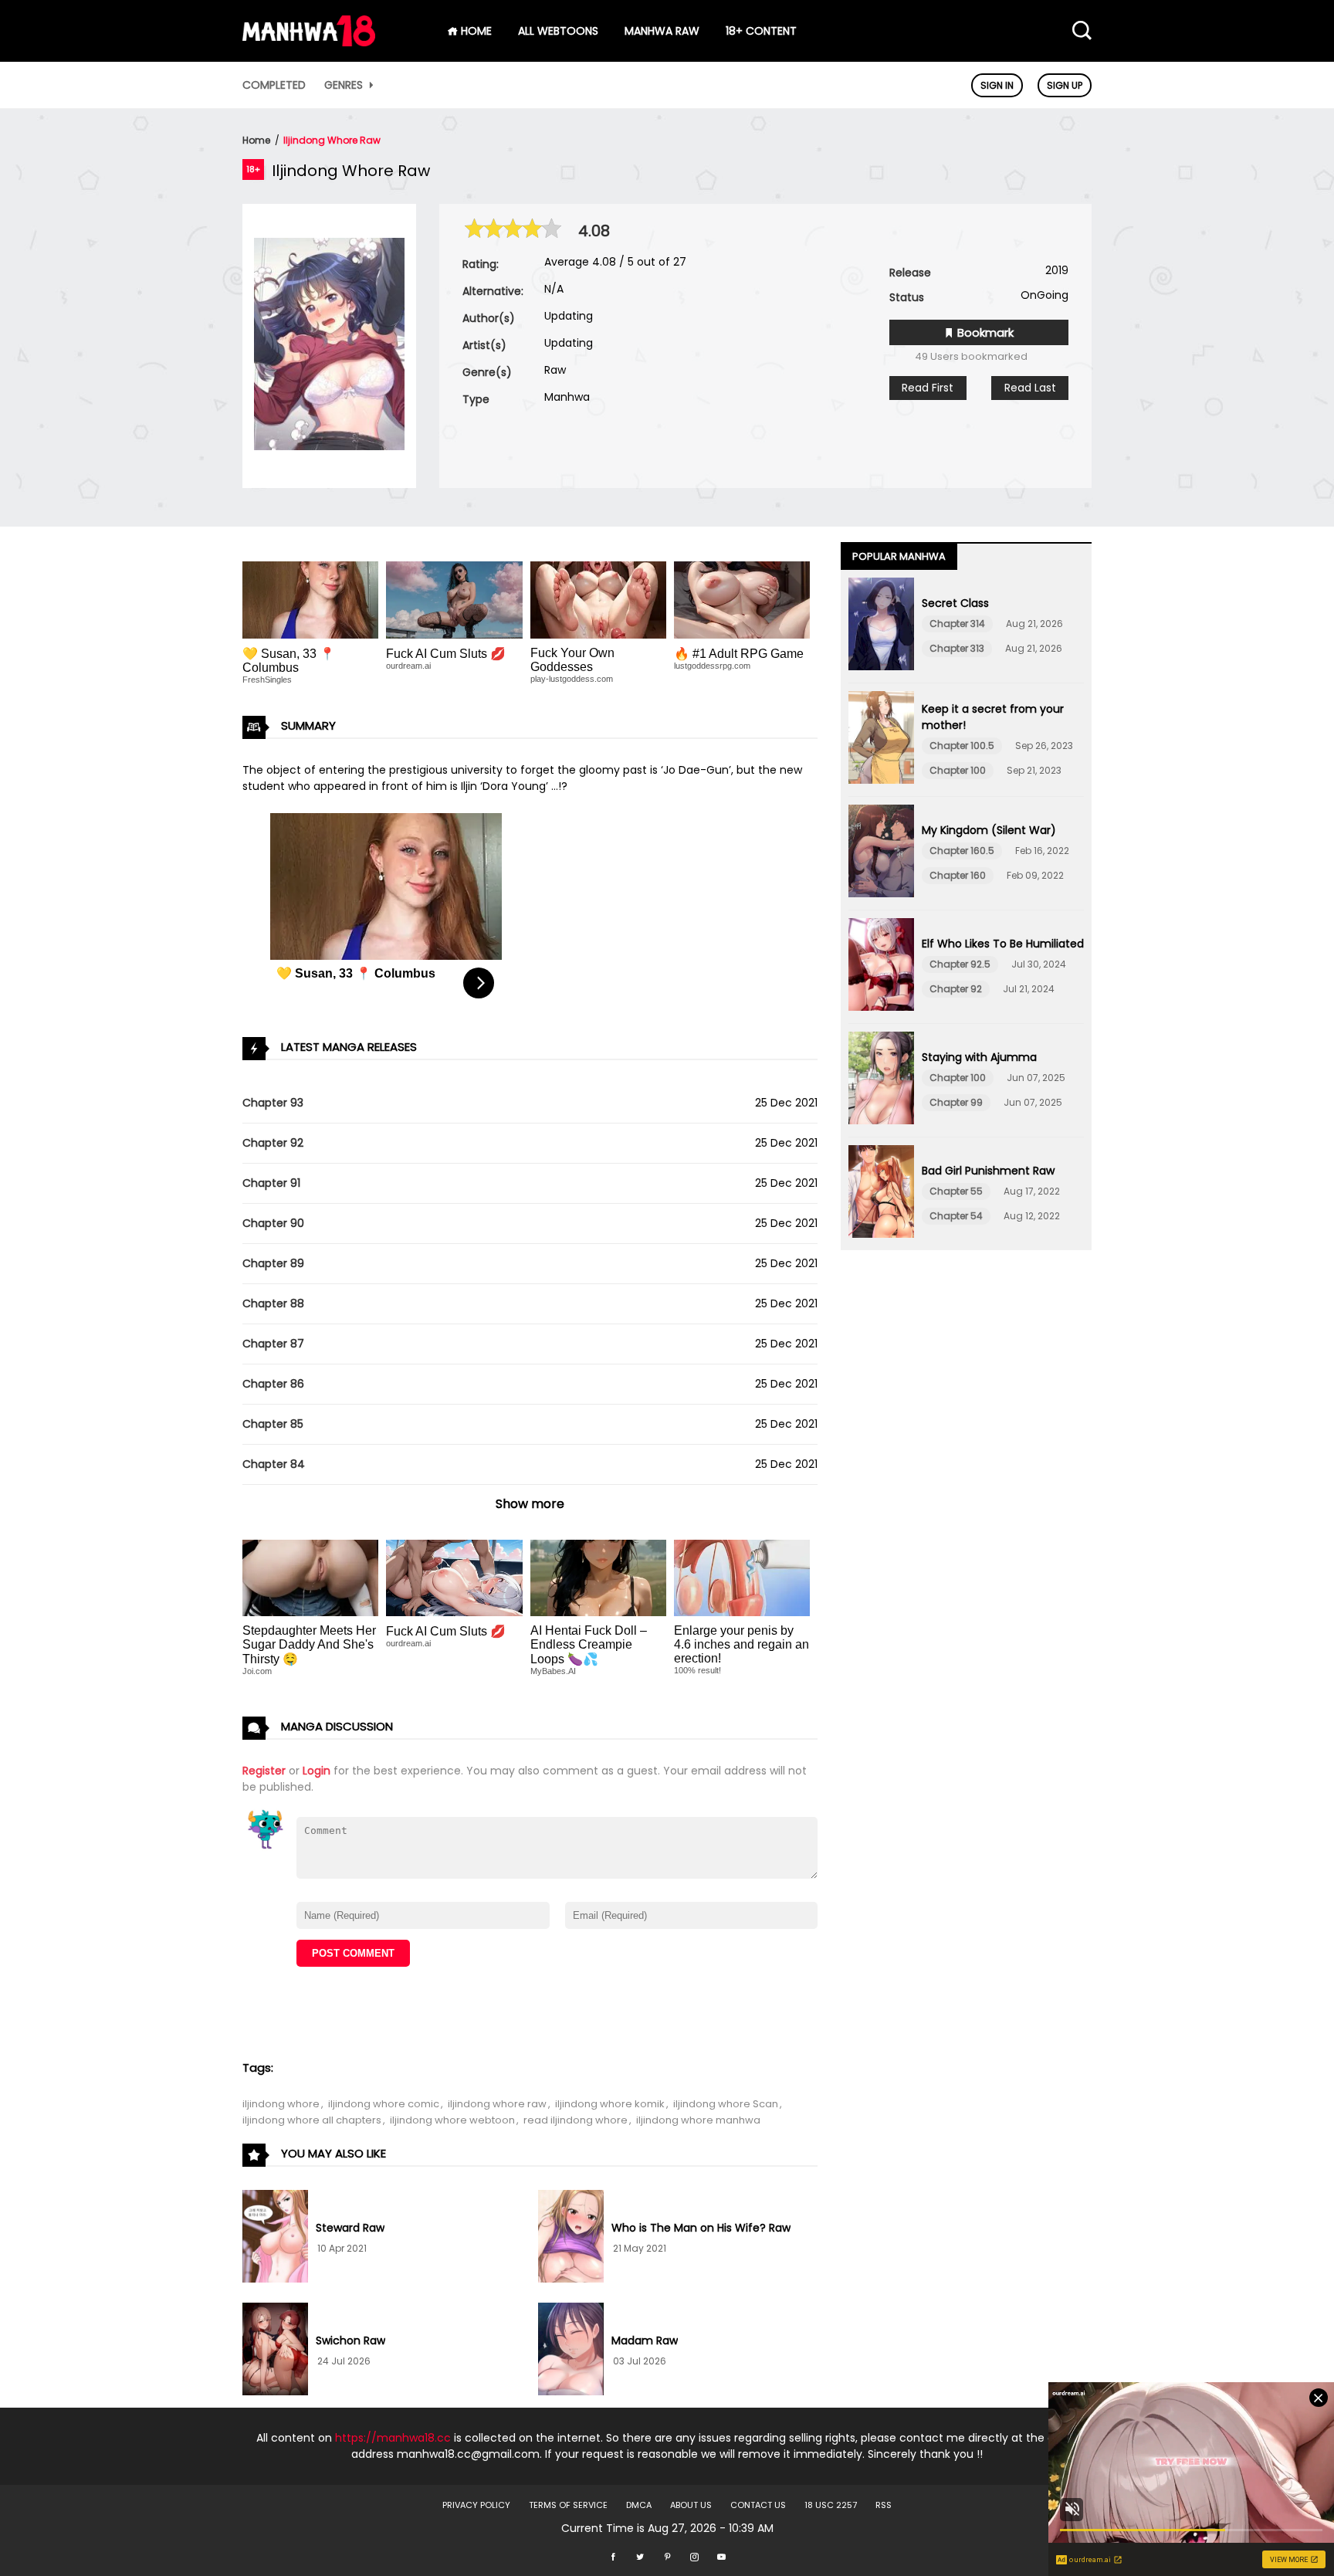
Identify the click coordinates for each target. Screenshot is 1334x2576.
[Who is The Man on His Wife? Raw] (571, 2239)
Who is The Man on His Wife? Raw (701, 2228)
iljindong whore (281, 2104)
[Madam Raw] (571, 2351)
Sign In (997, 85)
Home (256, 140)
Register (264, 1771)
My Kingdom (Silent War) (989, 830)
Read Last (1030, 388)
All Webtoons (558, 31)
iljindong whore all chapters (312, 2120)
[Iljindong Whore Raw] (329, 446)
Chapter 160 (958, 875)
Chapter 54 (956, 1216)
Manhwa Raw (662, 31)
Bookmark (984, 332)
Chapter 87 (273, 1344)
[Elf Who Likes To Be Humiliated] (881, 967)
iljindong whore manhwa (698, 2120)
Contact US (758, 2505)
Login (317, 1771)
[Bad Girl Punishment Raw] (881, 1194)
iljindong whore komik (610, 2104)
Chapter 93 (273, 1103)
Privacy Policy (476, 2505)
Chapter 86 (273, 1384)
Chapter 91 (271, 1183)
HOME (475, 31)
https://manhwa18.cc (393, 2438)
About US (691, 2505)
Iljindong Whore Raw (332, 140)
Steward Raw (350, 2228)
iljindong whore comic (384, 2104)
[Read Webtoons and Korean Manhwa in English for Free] (309, 42)
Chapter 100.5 (962, 746)
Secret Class (955, 603)
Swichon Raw (350, 2340)
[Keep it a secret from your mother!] (881, 740)
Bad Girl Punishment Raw (988, 1171)
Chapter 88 (273, 1303)
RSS (884, 2505)
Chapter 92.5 (960, 964)
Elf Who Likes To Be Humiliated (1003, 944)
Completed (274, 85)
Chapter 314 (957, 624)
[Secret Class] (881, 626)
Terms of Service (568, 2505)
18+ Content (761, 31)
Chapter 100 (958, 770)
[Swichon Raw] (275, 2351)
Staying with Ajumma (979, 1057)
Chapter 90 (273, 1223)
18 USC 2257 (831, 2505)
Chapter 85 (273, 1424)
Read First (928, 388)
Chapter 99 (956, 1102)
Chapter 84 (274, 1464)
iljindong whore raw (497, 2104)
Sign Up (1065, 85)
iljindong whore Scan (726, 2104)
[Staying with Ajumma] (881, 1080)
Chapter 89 (273, 1263)
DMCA (639, 2505)
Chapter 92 (273, 1143)
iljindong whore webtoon (452, 2120)
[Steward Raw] (275, 2239)
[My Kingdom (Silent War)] (881, 853)
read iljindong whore (576, 2120)
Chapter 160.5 (962, 851)
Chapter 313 (957, 648)
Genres (345, 85)
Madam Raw (645, 2340)
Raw (555, 370)
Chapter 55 (956, 1191)
